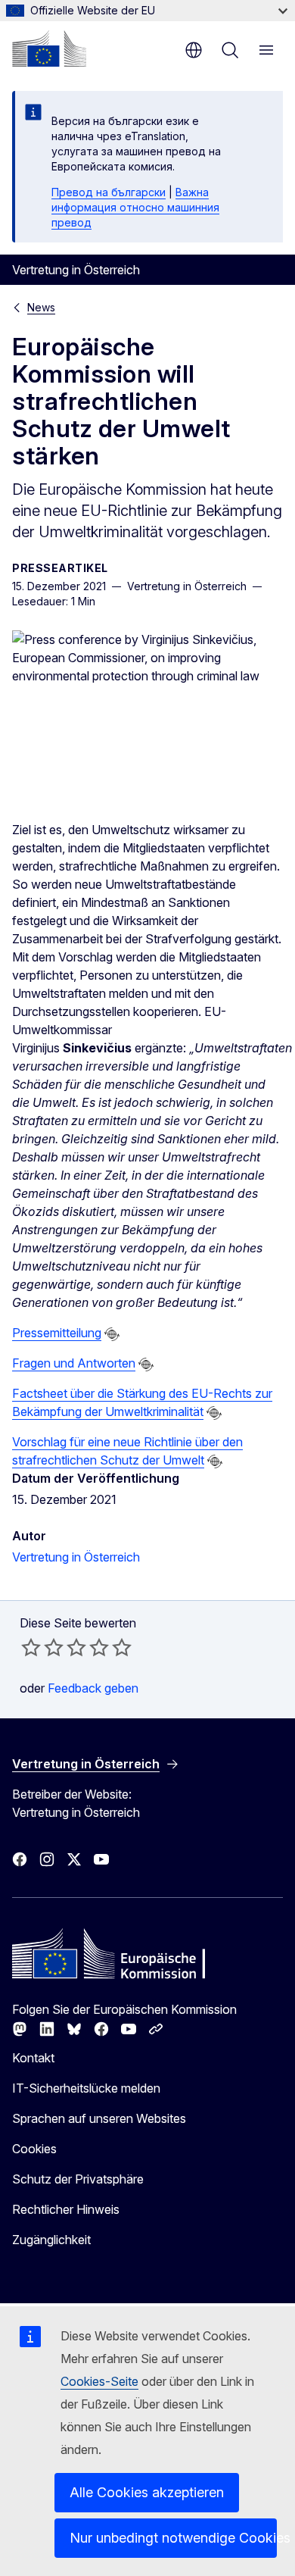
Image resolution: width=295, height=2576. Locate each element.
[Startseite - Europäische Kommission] (49, 48)
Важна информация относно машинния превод (135, 207)
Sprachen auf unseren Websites (99, 2118)
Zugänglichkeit (51, 2240)
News (41, 307)
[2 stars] (42, 1647)
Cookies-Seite (99, 2381)
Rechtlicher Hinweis (66, 2209)
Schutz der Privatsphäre (78, 2179)
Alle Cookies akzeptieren (147, 2492)
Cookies (34, 2149)
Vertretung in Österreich (76, 1557)
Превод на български (109, 192)
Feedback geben (93, 1688)
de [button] (194, 50)
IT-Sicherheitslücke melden (86, 2088)
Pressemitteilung (57, 1333)
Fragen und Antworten (74, 1363)
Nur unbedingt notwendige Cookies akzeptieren (173, 2538)
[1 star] (31, 1647)
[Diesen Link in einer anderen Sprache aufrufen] (112, 1334)
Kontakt (33, 2058)
